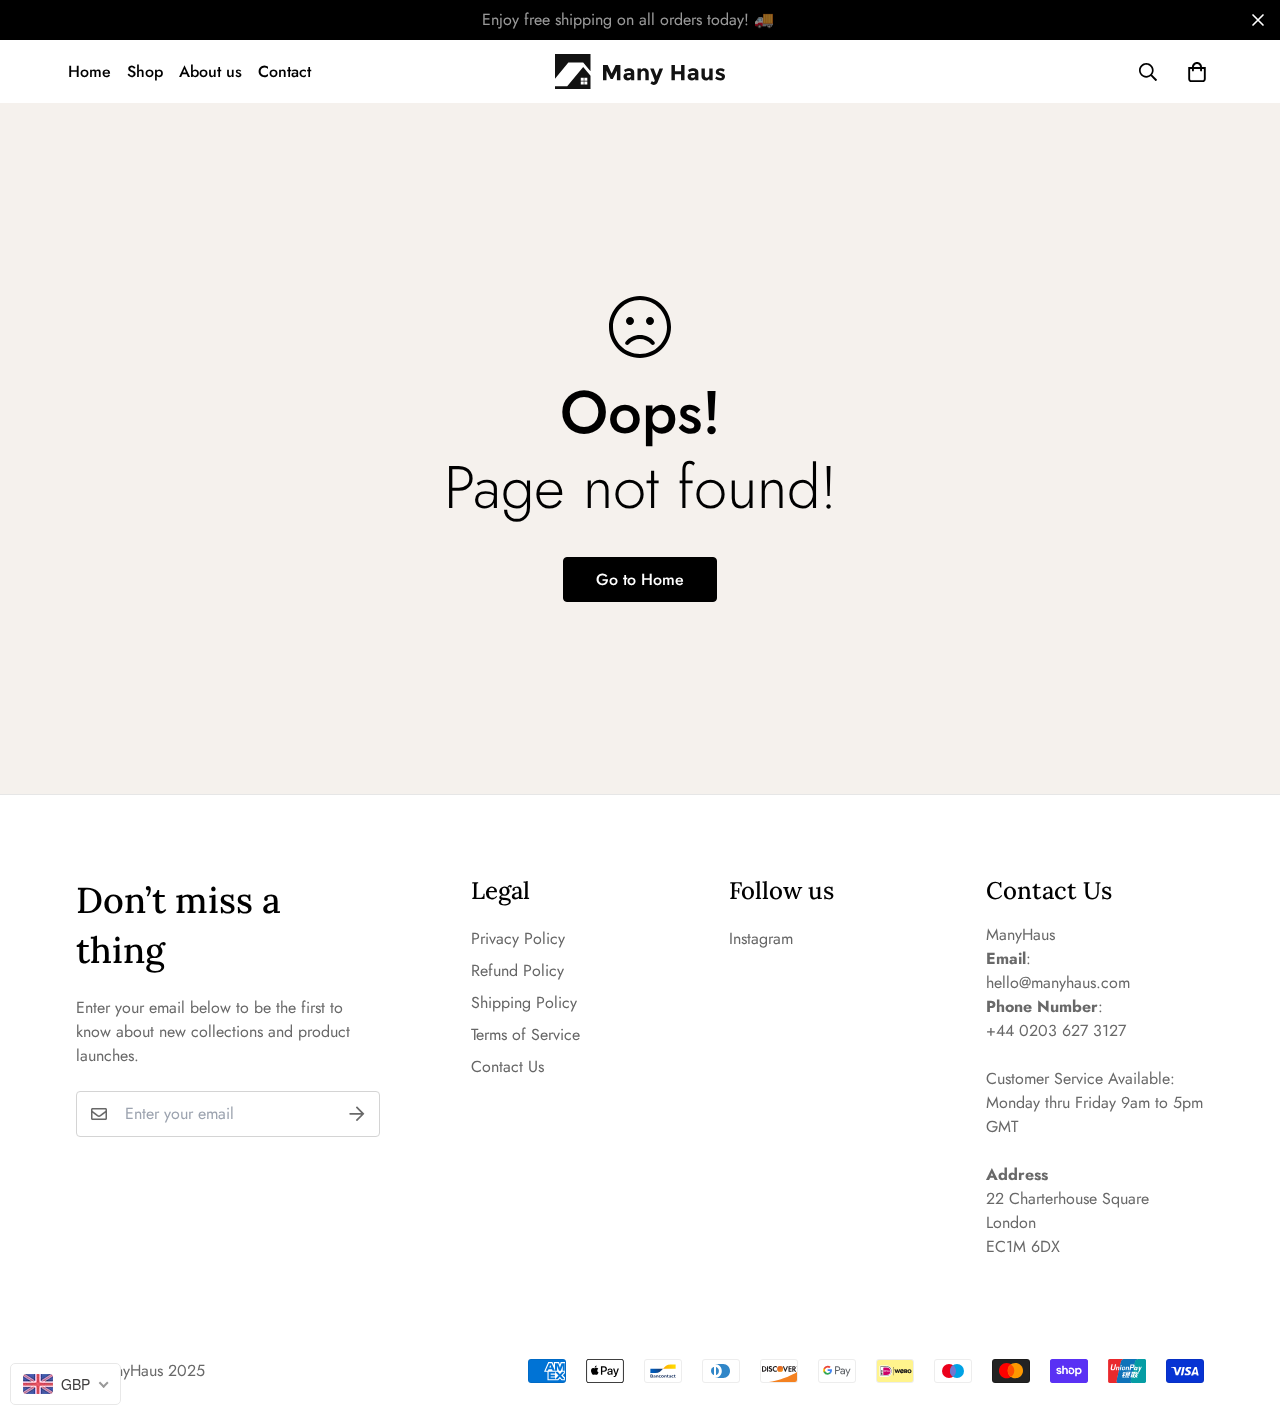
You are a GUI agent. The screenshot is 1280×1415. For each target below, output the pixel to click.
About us (210, 71)
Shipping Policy (524, 1002)
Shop (145, 71)
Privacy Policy (518, 938)
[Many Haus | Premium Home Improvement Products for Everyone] (640, 72)
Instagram (761, 938)
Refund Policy (517, 970)
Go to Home (640, 579)
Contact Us (507, 1066)
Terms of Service (525, 1034)
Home (89, 71)
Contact (284, 71)
